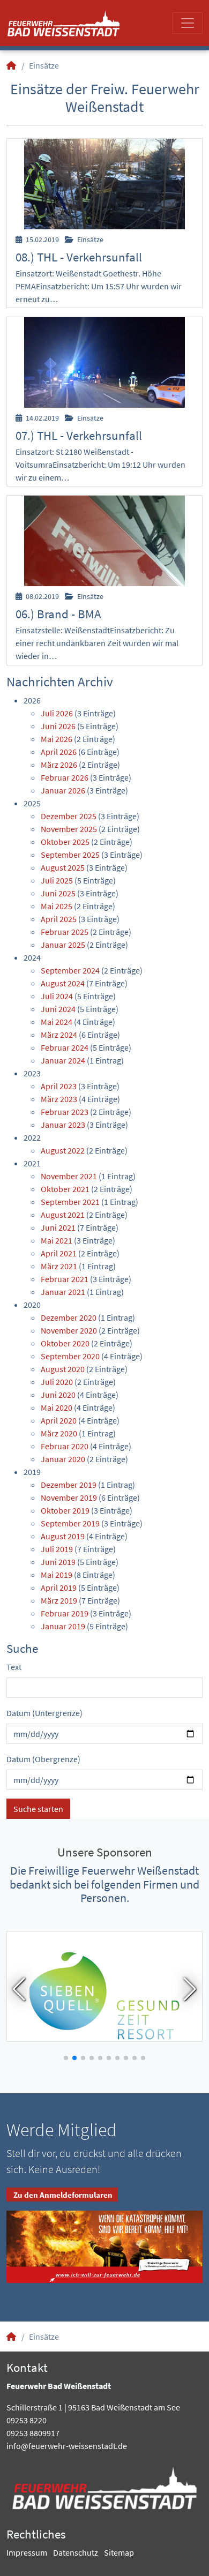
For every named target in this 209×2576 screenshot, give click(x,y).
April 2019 (59, 1587)
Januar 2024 (63, 1060)
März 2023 (59, 1099)
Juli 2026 (57, 713)
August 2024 (63, 983)
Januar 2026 (63, 790)
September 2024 (70, 970)
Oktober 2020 (65, 1343)
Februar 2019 (65, 1613)
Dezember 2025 (69, 816)
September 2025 (70, 855)
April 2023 (59, 1086)
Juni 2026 (58, 726)
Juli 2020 (57, 1382)
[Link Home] (12, 65)
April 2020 (59, 1420)
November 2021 (69, 1176)
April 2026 (59, 752)
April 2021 (59, 1253)
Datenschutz (76, 2552)
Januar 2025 (63, 945)
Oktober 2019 (65, 1510)
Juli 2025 (57, 880)
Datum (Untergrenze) (44, 1713)
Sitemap (119, 2552)
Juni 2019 (58, 1562)
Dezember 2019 (69, 1485)
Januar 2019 (63, 1626)
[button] (19, 1989)
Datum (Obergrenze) (43, 1759)
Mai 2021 (57, 1240)
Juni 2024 (58, 1009)
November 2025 (69, 829)
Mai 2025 (57, 906)
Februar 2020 (65, 1446)
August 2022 (63, 1150)
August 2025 (63, 867)
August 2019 (63, 1536)
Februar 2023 (65, 1112)
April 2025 (59, 919)
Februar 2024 (65, 1047)
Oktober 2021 (65, 1189)
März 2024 (59, 1035)
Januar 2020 (63, 1459)
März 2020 (59, 1433)
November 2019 (69, 1497)
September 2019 (70, 1523)
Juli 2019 (57, 1549)
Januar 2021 (63, 1292)
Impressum (27, 2552)
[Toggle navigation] (188, 23)
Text (14, 1667)
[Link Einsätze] (64, 23)
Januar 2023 (63, 1125)
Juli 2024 (57, 996)
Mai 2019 (57, 1575)
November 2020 (69, 1330)
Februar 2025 (65, 932)
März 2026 (59, 765)
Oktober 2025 (65, 842)
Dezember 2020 (69, 1317)
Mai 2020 (57, 1407)
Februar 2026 (65, 777)
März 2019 (59, 1600)
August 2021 (63, 1215)
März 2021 (59, 1266)
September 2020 (70, 1356)
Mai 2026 (57, 739)
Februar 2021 (65, 1279)
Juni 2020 (58, 1395)
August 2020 (63, 1369)
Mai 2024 (57, 1022)
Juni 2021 (58, 1227)
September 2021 (70, 1202)
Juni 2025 (58, 893)
